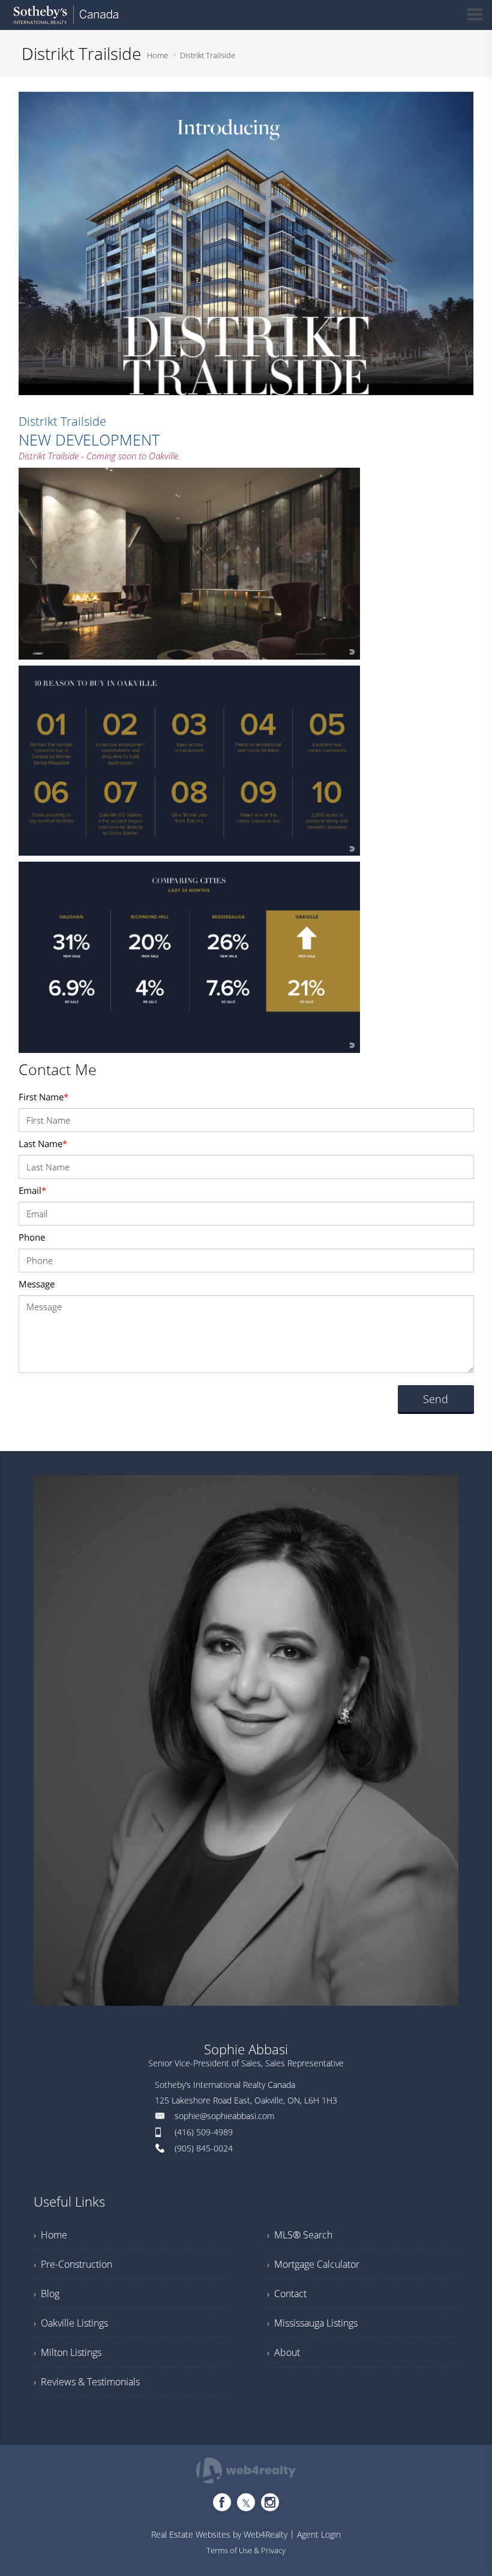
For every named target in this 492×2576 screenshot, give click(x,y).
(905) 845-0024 (204, 2148)
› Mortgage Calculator (313, 2264)
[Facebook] (222, 2502)
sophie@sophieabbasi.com (224, 2116)
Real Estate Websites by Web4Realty (219, 2534)
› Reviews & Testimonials (87, 2382)
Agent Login (319, 2534)
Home (157, 55)
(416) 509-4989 (204, 2132)
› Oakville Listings (71, 2323)
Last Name (43, 1143)
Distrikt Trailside (208, 55)
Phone (32, 1237)
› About (283, 2352)
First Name (43, 1097)
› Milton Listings (67, 2352)
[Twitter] (246, 2502)
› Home (50, 2235)
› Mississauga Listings (312, 2323)
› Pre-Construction (73, 2264)
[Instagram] (270, 2502)
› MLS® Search (300, 2235)
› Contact (287, 2294)
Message (37, 1284)
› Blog (46, 2294)
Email (32, 1190)
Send (436, 1399)
